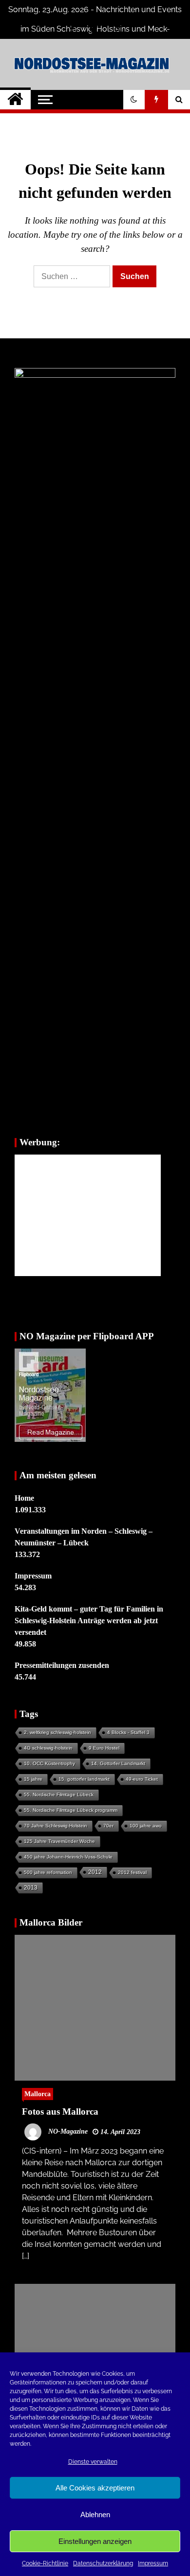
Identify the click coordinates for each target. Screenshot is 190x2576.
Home (24, 1498)
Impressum (153, 2563)
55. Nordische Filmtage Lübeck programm (71, 1810)
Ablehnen (95, 2515)
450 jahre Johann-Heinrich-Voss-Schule (68, 1857)
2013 (31, 1888)
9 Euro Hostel (104, 1748)
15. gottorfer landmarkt (84, 1779)
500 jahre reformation (48, 1872)
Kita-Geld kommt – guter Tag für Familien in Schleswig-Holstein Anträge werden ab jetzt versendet (89, 1621)
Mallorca (38, 2094)
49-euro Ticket (142, 1779)
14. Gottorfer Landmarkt (118, 1763)
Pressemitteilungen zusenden (62, 1665)
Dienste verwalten (93, 2462)
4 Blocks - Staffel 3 (128, 1732)
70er (108, 1826)
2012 (95, 1872)
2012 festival (132, 1872)
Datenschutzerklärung (103, 2563)
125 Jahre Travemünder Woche (59, 1841)
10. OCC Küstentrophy (49, 1763)
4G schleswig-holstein (48, 1748)
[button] (134, 100)
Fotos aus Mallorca (60, 2112)
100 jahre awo (146, 1826)
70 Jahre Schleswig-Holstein (56, 1826)
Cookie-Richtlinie (45, 2563)
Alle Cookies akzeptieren (95, 2488)
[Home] (15, 100)
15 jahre (33, 1779)
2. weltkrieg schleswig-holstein (57, 1732)
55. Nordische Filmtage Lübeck (59, 1795)
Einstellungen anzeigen (95, 2541)
